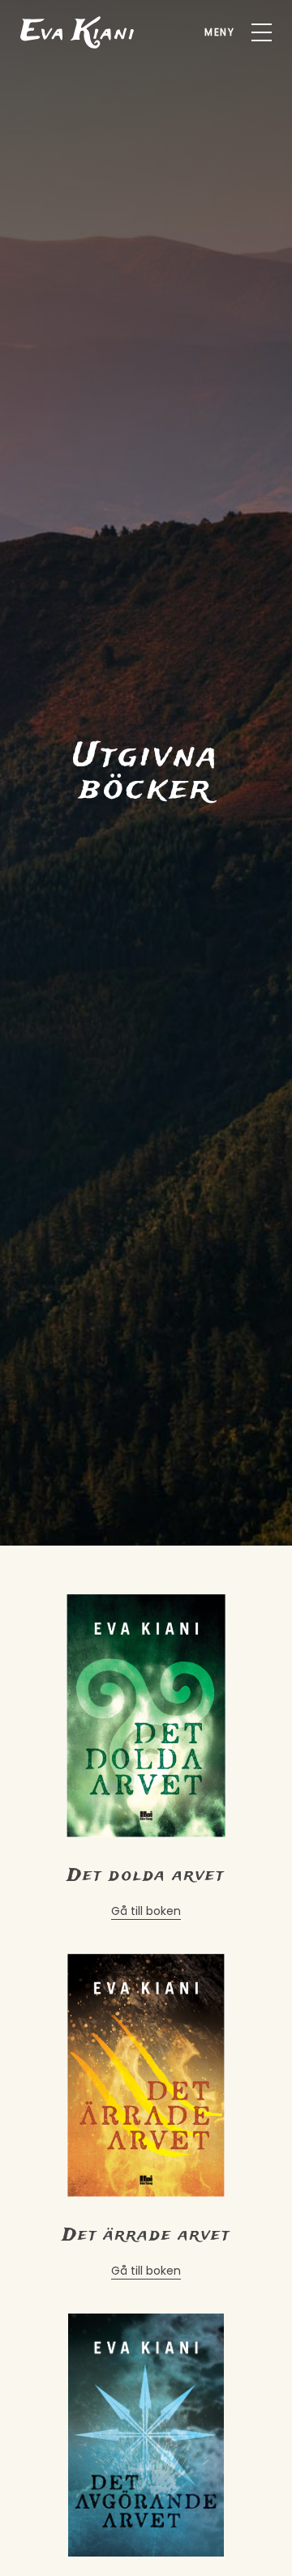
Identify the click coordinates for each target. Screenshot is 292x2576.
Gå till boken (146, 1911)
